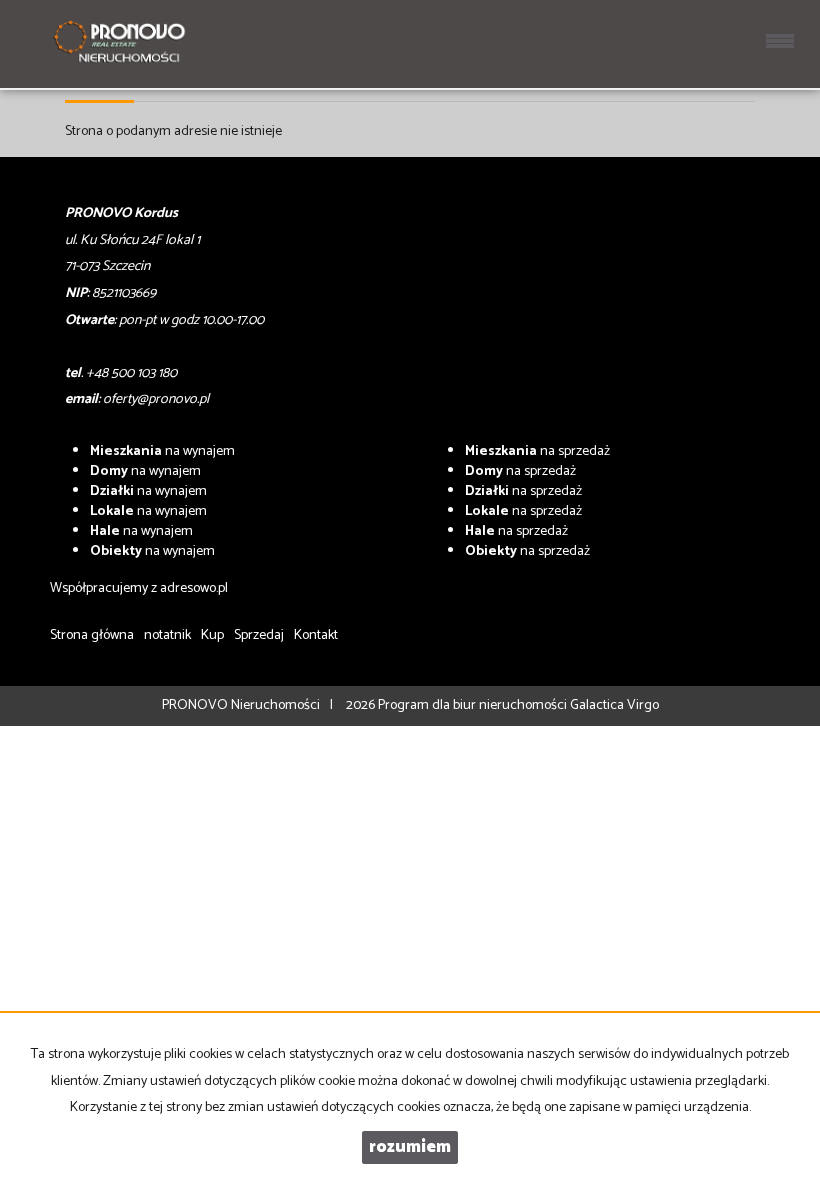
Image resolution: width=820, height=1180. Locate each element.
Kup (212, 635)
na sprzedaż (537, 451)
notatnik (167, 635)
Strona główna (92, 635)
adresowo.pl (194, 588)
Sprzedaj (259, 635)
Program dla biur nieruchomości (474, 705)
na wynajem (162, 451)
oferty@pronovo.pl (156, 399)
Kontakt (316, 635)
